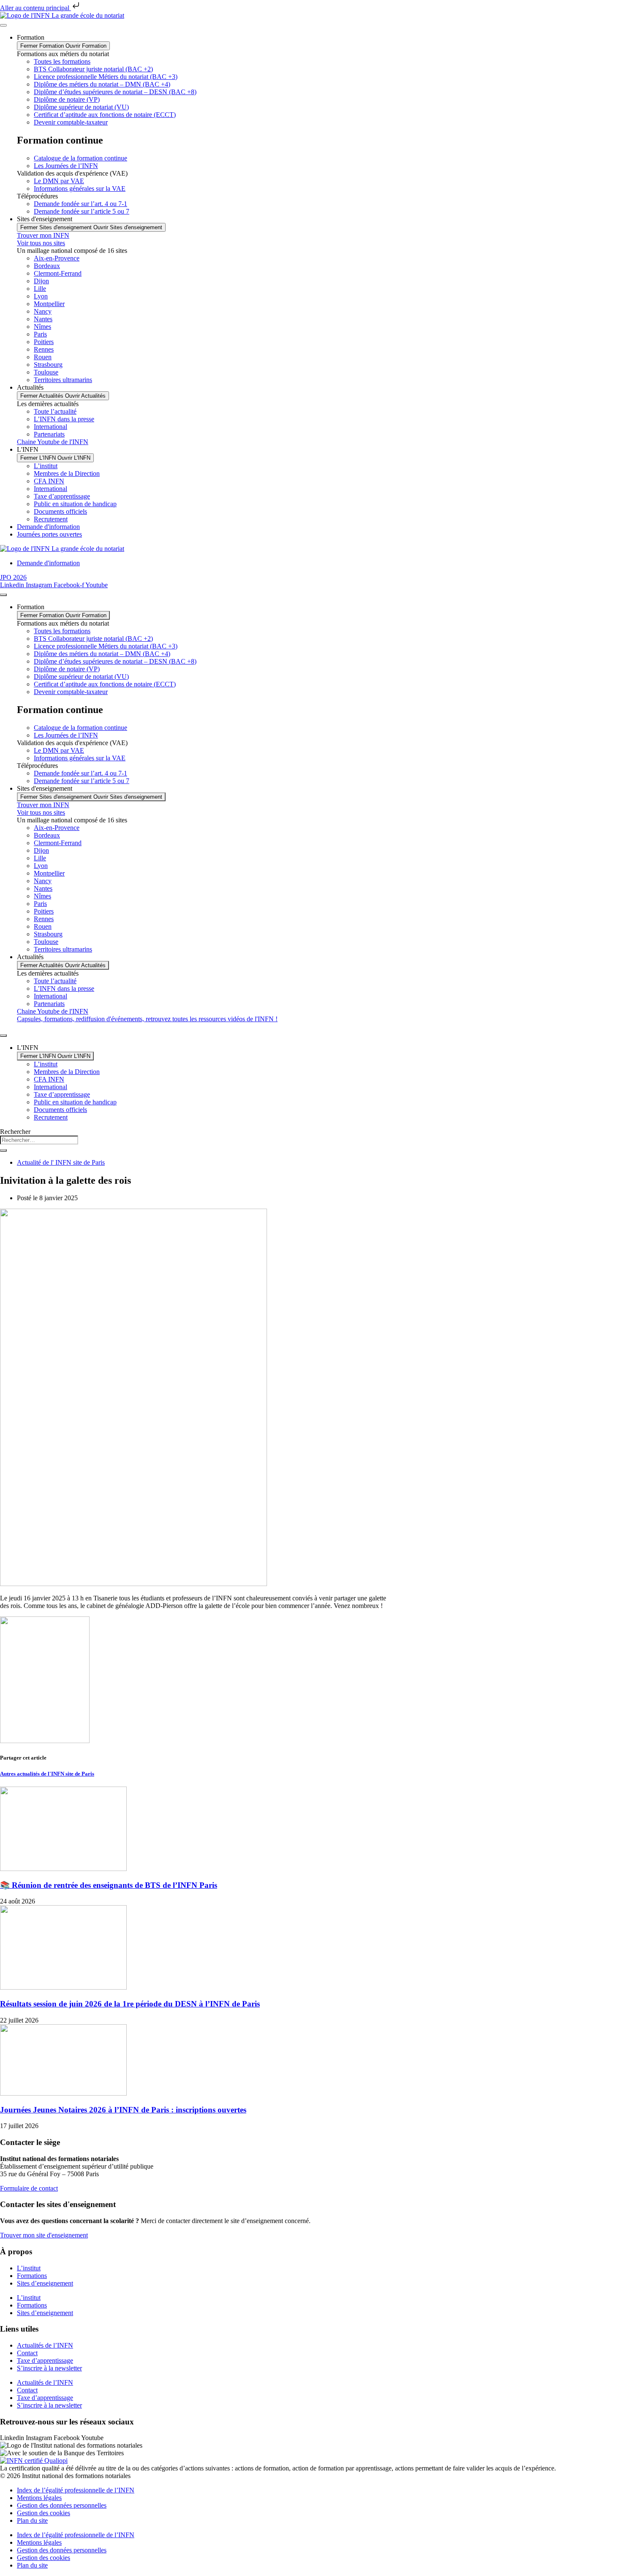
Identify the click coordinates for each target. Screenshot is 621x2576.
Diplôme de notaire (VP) (67, 99)
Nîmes (42, 327)
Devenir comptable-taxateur (71, 122)
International (50, 427)
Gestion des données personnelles (62, 2505)
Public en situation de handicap (75, 504)
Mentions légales (39, 2498)
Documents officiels (60, 511)
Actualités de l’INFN (45, 2345)
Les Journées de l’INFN (66, 166)
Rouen (43, 357)
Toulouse (46, 372)
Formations (32, 2276)
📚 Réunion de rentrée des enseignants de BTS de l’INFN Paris (109, 1885)
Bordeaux (47, 266)
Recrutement (51, 519)
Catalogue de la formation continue (80, 158)
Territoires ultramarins (63, 380)
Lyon (41, 296)
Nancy (43, 311)
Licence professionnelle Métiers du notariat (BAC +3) (106, 77)
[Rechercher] (3, 1150)
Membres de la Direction (67, 473)
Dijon (41, 281)
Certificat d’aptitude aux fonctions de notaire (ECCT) (105, 115)
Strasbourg (48, 365)
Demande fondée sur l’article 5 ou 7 (82, 211)
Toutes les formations (62, 61)
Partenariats (49, 434)
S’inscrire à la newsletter (49, 2368)
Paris (40, 334)
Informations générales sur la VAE (80, 188)
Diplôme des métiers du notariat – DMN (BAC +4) (102, 84)
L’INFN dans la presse (64, 419)
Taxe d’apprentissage (62, 496)
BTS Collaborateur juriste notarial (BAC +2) (93, 69)
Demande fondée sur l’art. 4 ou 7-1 (80, 204)
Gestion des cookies (44, 2513)
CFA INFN (49, 481)
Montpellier (49, 304)
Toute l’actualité (55, 411)
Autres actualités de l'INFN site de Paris (47, 1774)
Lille (40, 289)
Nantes (43, 319)
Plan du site (32, 2520)
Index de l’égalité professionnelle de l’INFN (76, 2490)
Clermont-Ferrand (58, 273)
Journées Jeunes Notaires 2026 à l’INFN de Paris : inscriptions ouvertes (123, 2110)
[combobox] (39, 1140)
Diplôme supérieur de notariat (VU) (81, 107)
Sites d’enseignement (45, 2283)
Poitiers (44, 342)
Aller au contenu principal (35, 8)
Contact (27, 2353)
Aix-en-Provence (57, 258)
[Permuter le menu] (3, 25)
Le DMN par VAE (59, 181)
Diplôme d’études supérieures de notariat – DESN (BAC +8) (115, 92)
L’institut (46, 466)
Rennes (44, 349)
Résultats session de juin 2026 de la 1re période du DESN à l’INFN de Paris (130, 2004)
